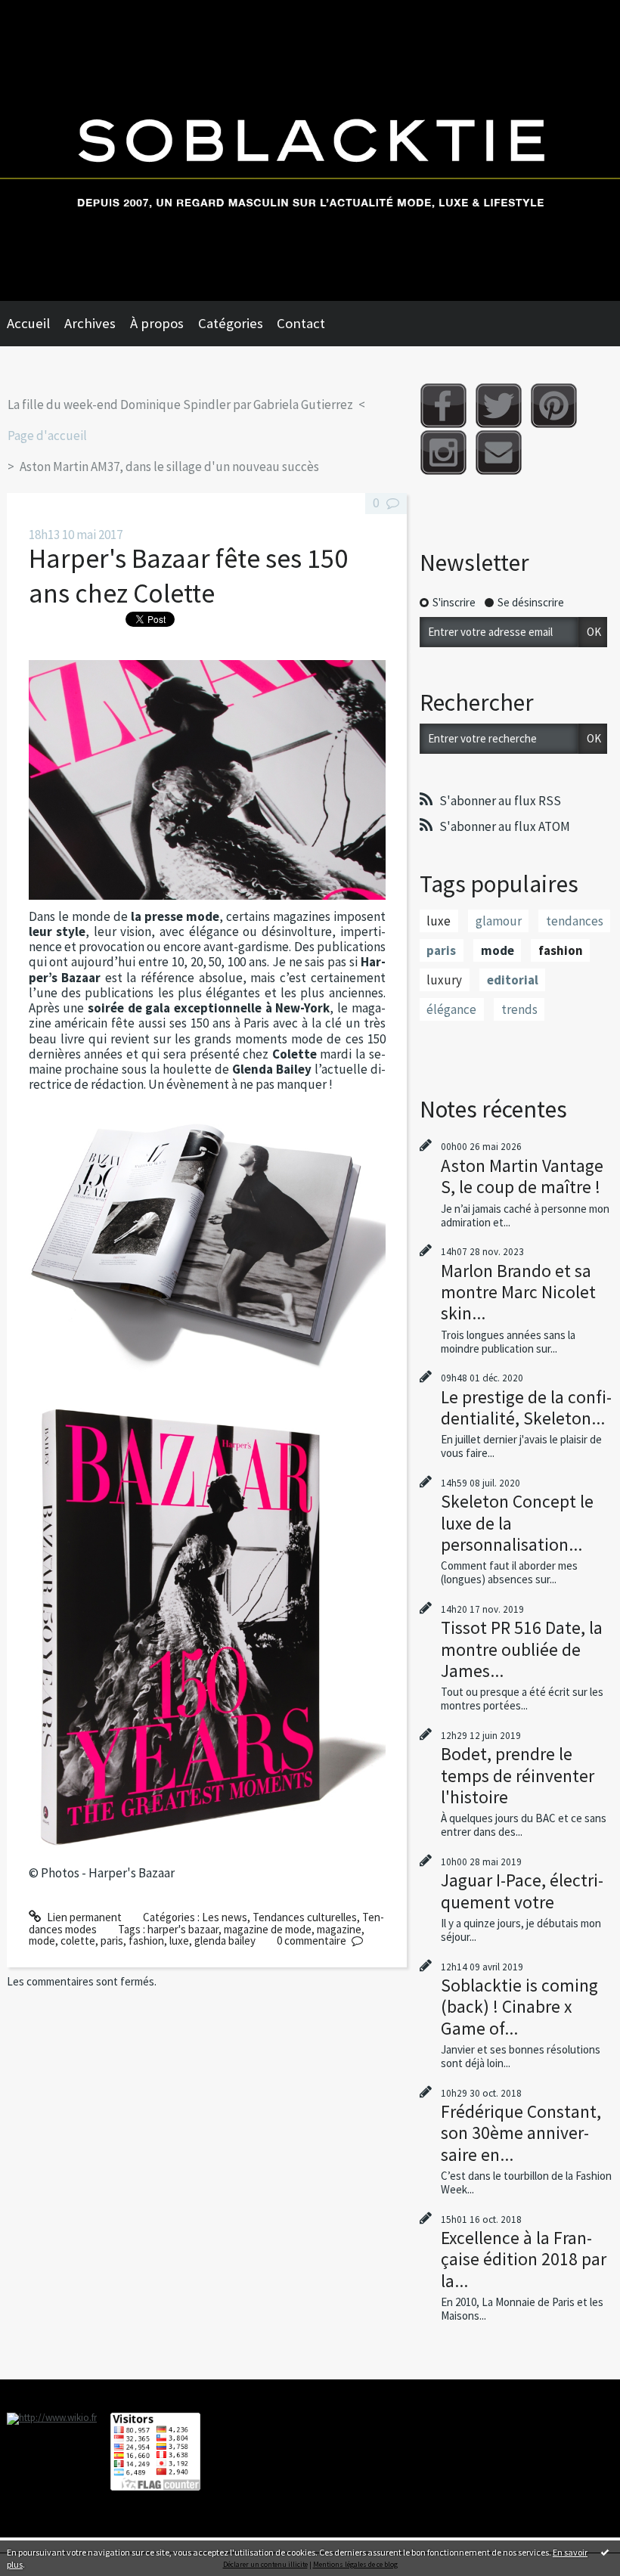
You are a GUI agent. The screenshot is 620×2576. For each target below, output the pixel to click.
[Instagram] (443, 453)
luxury (444, 980)
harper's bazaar (183, 1929)
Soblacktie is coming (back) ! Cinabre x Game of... (519, 2006)
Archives (90, 323)
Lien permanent (83, 1917)
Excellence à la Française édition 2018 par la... (524, 2259)
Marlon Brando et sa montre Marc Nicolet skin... (518, 1292)
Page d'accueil (47, 436)
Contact (301, 323)
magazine (339, 1929)
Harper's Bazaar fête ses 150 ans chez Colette (188, 576)
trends (519, 1009)
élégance (451, 1009)
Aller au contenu (45, 12)
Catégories (231, 323)
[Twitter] (499, 406)
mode (42, 1941)
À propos (157, 323)
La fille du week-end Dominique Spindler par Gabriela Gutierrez (180, 405)
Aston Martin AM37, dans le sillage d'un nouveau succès (169, 467)
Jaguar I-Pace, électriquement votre (522, 1891)
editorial (513, 980)
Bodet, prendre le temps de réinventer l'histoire (518, 1775)
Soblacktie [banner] (310, 150)
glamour (499, 921)
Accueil (28, 323)
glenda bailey (225, 1941)
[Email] (499, 453)
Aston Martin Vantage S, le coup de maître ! (522, 1176)
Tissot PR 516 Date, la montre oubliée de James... (522, 1649)
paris (112, 1941)
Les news (225, 1917)
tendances (575, 921)
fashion (146, 1941)
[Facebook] (443, 406)
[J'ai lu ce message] (605, 2552)
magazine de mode (268, 1929)
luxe (179, 1941)
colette (78, 1941)
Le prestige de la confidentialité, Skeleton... (526, 1407)
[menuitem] (36, 324)
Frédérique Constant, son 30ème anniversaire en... (521, 2133)
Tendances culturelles (305, 1917)
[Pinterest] (554, 406)
